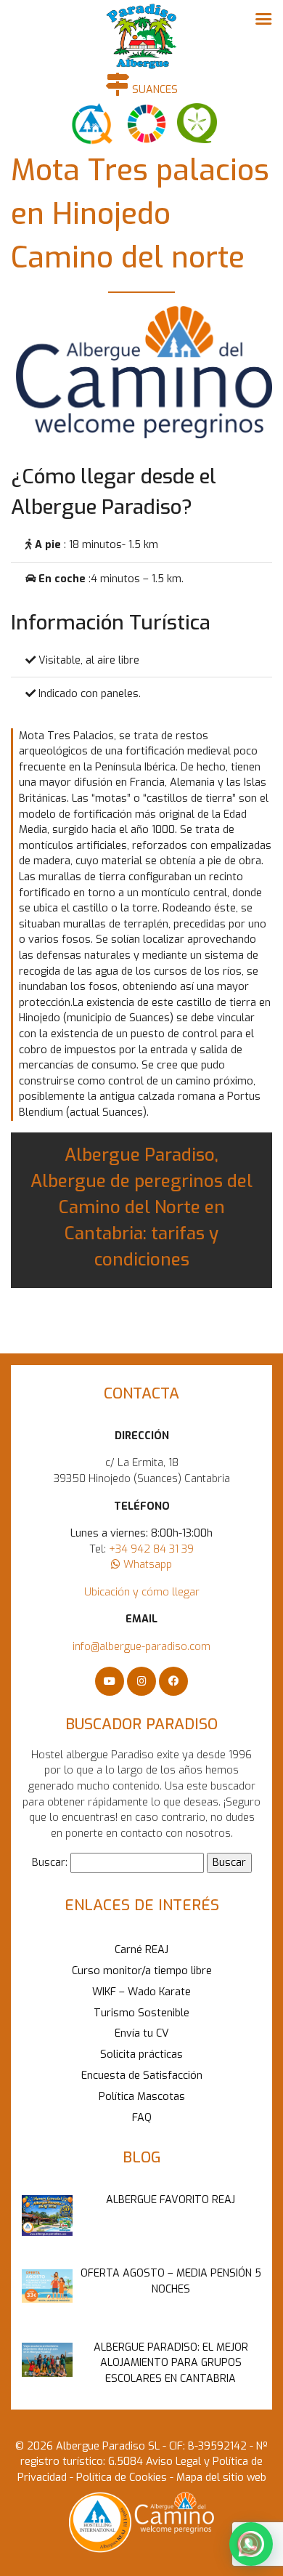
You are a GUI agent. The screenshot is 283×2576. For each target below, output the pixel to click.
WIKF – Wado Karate (141, 1992)
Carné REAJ (141, 1950)
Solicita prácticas (141, 2054)
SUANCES (153, 90)
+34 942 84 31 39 (151, 1549)
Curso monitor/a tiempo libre (142, 1971)
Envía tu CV (142, 2033)
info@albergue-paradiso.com (141, 1647)
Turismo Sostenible (141, 2013)
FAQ (142, 2118)
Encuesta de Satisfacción (142, 2076)
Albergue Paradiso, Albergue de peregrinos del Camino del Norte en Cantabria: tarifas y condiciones (141, 1207)
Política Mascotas (142, 2097)
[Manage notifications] (249, 2544)
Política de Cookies (120, 2478)
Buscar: (50, 1863)
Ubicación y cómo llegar (142, 1592)
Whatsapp (146, 1565)
